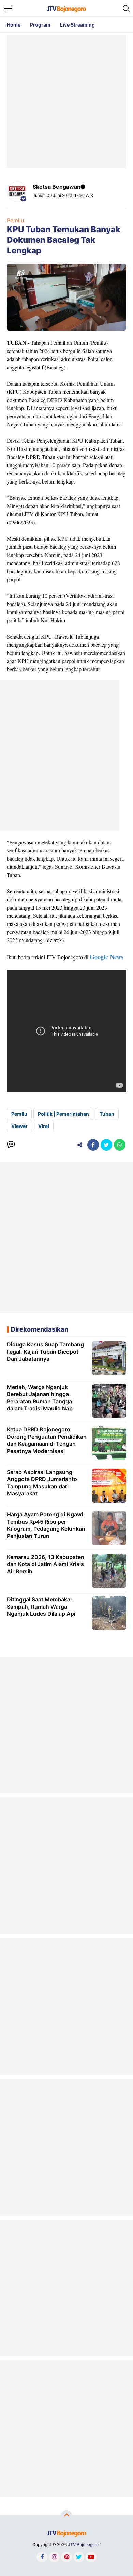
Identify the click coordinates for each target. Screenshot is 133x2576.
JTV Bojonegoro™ (84, 2545)
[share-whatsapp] (120, 1145)
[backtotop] (66, 2516)
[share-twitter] (106, 1145)
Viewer (19, 1126)
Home (14, 25)
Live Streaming (77, 25)
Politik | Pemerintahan (63, 1114)
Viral (44, 1126)
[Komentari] (11, 1145)
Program (40, 25)
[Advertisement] (66, 102)
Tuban (107, 1114)
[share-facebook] (93, 1145)
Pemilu (15, 220)
